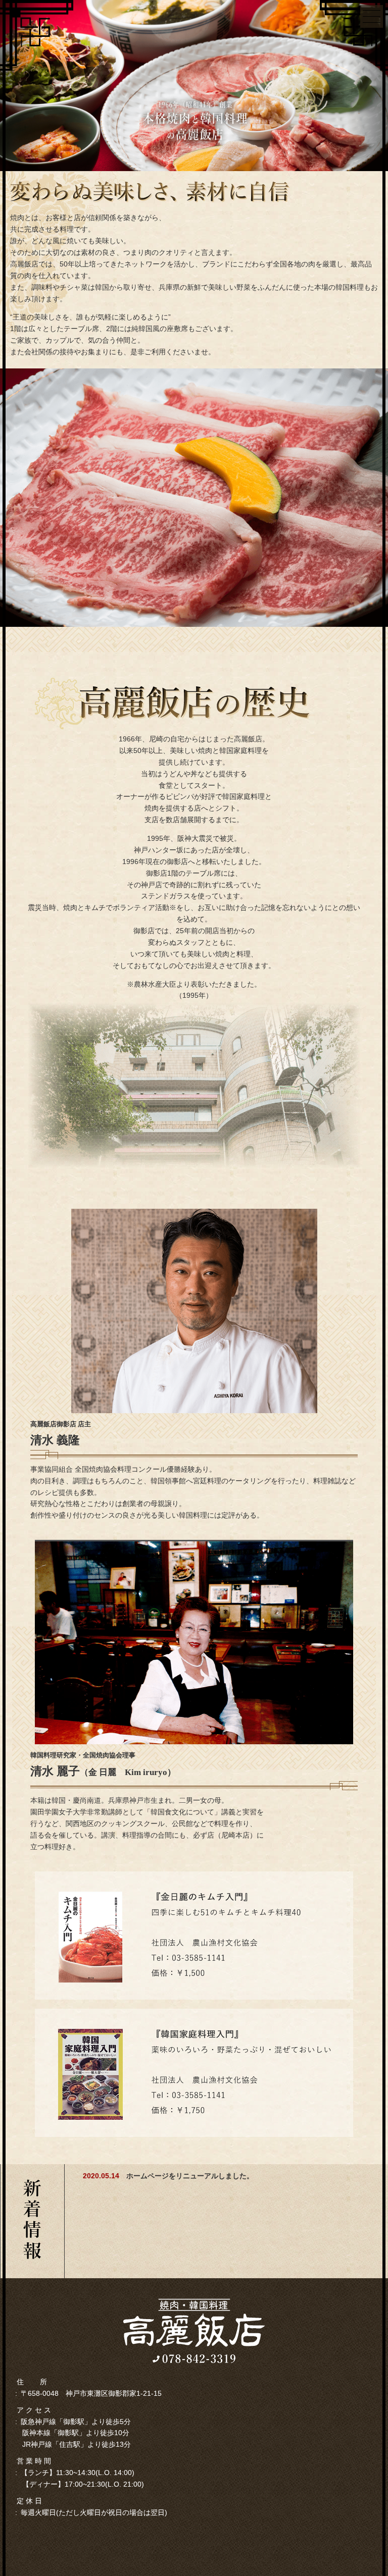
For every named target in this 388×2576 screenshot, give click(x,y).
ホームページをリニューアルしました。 (190, 2176)
